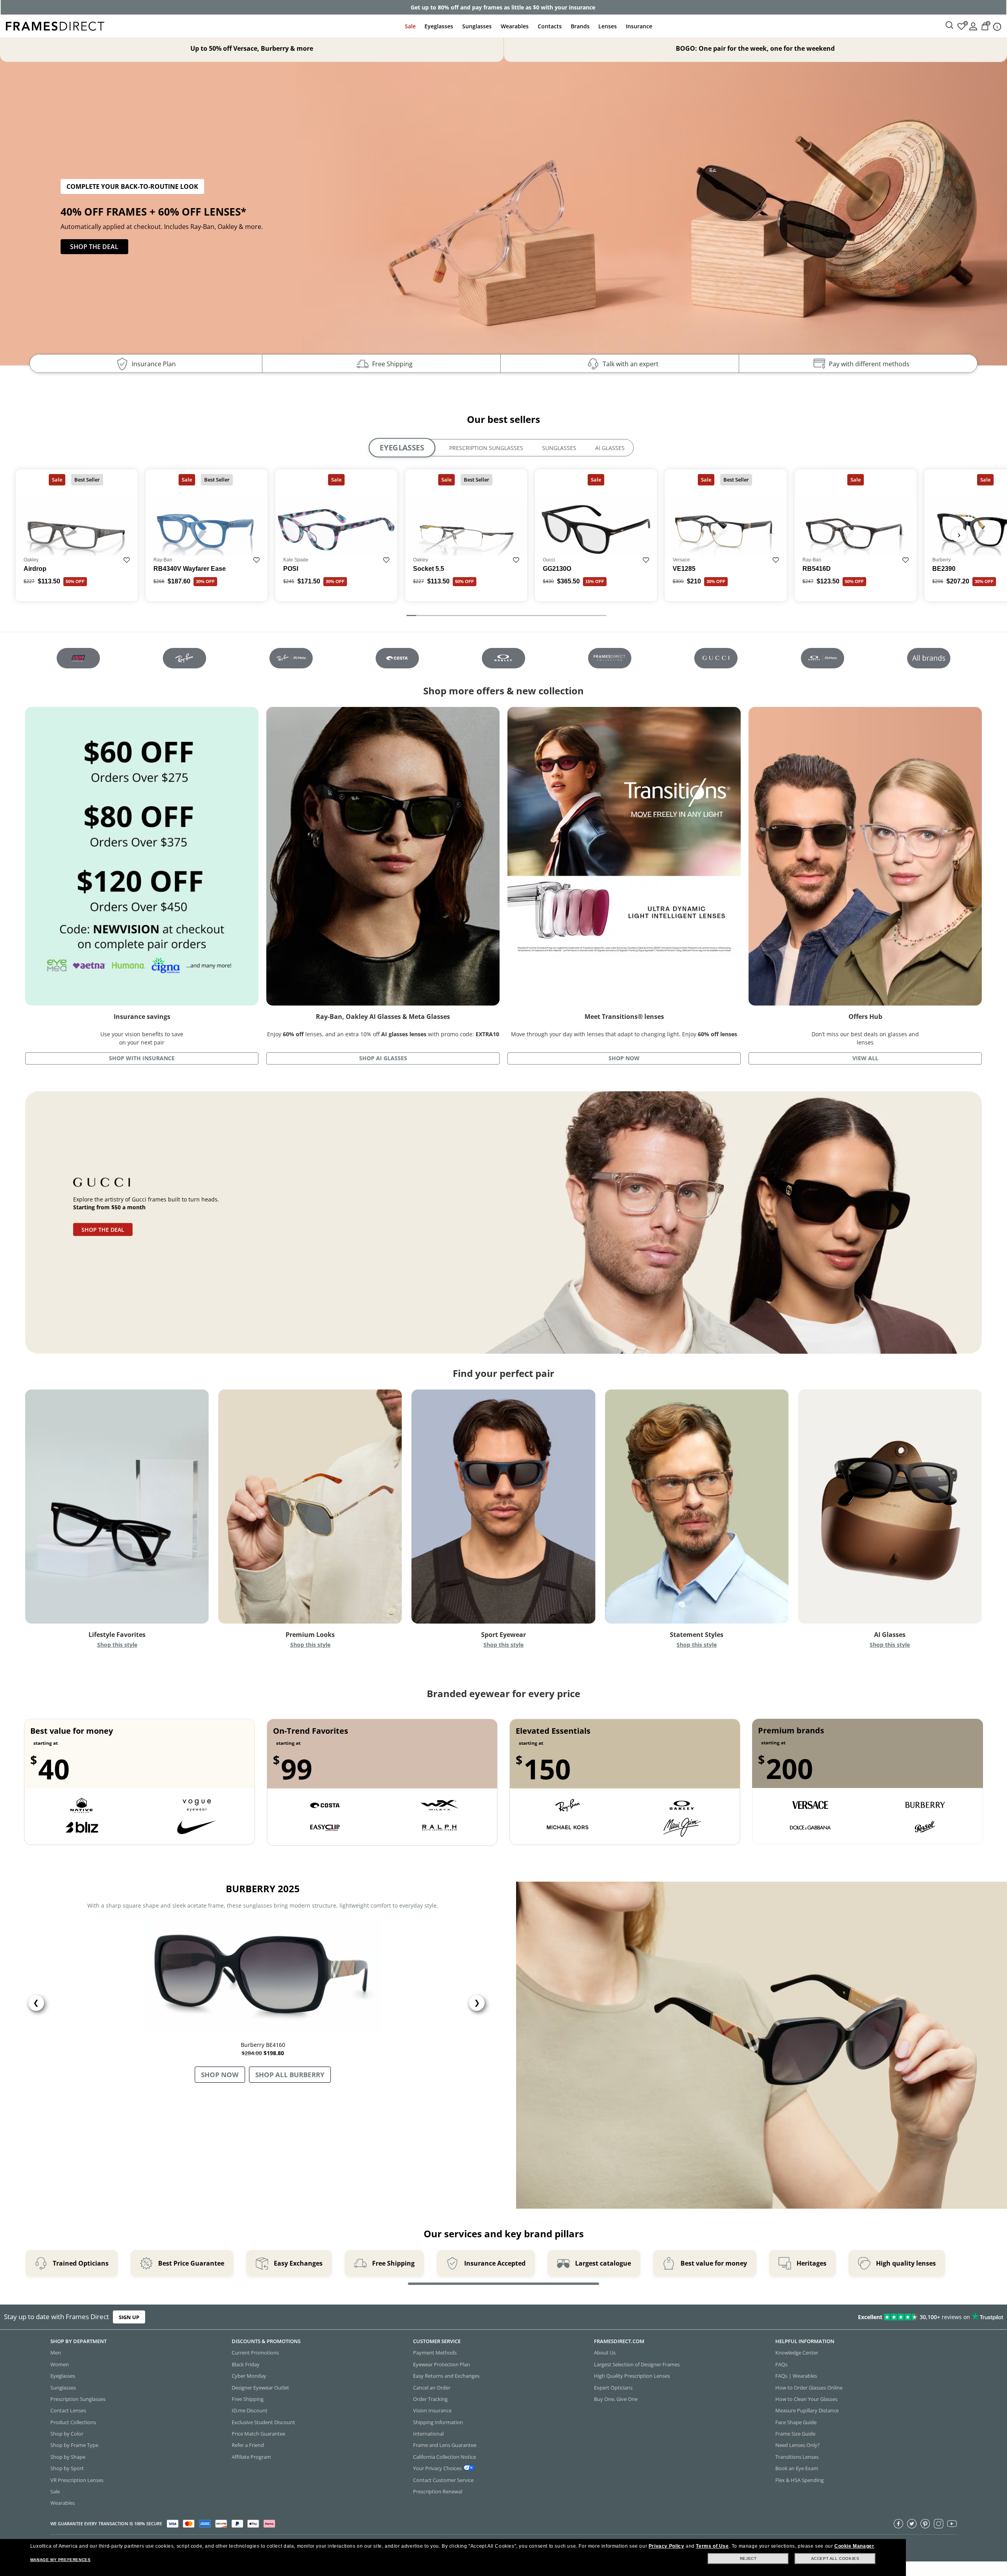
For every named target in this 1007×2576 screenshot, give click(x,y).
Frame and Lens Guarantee (445, 2445)
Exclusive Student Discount (263, 2422)
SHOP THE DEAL (94, 247)
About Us (605, 2353)
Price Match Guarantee (258, 2434)
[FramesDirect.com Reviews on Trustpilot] (795, 2317)
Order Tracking (430, 2399)
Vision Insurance (432, 2411)
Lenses (608, 26)
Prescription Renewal (438, 2491)
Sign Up (129, 2317)
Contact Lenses (68, 2411)
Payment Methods (435, 2353)
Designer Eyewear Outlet (260, 2388)
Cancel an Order (432, 2388)
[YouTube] (952, 2524)
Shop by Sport (67, 2468)
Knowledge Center (797, 2353)
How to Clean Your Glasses (806, 2399)
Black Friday (246, 2364)
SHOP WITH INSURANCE (142, 1058)
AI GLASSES (610, 448)
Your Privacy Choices (437, 2468)
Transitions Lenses (797, 2457)
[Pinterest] (925, 2524)
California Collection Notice (444, 2457)
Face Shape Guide (796, 2422)
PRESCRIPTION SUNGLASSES (486, 448)
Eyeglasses (439, 26)
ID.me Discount (250, 2411)
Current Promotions (255, 2353)
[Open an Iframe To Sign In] (973, 26)
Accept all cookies (835, 2558)
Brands (580, 26)
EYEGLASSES (402, 448)
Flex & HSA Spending (800, 2480)
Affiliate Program (251, 2457)
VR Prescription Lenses (77, 2480)
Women (60, 2364)
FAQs (781, 2364)
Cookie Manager (854, 2546)
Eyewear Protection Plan (442, 2364)
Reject (748, 2558)
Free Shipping (248, 2399)
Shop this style (117, 1645)
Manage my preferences (61, 2560)
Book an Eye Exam (797, 2468)
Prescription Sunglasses (78, 2399)
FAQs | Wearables (796, 2376)
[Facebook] (898, 2524)
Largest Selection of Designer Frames (637, 2364)
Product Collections (73, 2422)
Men (56, 2353)
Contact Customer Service (443, 2480)
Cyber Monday (249, 2376)
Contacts (550, 26)
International (428, 2434)
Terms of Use (712, 2546)
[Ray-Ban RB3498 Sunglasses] (753, 211)
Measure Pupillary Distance (807, 2411)
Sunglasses (477, 26)
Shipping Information (438, 2422)
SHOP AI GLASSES (383, 1058)
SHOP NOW (624, 1058)
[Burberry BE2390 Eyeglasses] (473, 223)
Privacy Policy (666, 2546)
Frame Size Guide (795, 2434)
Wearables (515, 26)
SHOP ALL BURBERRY (290, 2075)
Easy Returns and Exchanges (446, 2376)
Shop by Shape (68, 2457)
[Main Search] (950, 26)
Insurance (639, 26)
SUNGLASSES (559, 448)
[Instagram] (939, 2524)
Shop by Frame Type (74, 2445)
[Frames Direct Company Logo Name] (55, 25)
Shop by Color (67, 2434)
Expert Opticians (613, 2388)
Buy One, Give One (616, 2399)
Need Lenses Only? (798, 2445)
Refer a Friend (248, 2445)
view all (865, 1058)
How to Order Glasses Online (809, 2388)
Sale (410, 26)
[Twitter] (912, 2524)
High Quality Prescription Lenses (632, 2376)
